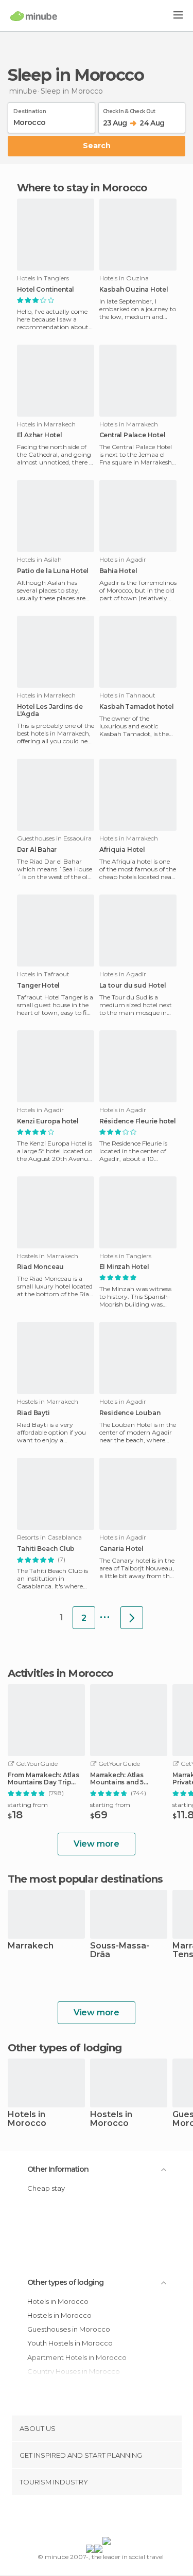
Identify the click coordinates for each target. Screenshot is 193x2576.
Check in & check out (129, 110)
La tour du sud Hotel (133, 986)
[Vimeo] (107, 2518)
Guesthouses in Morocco (69, 2329)
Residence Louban (130, 1413)
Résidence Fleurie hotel (138, 1121)
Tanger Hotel (39, 986)
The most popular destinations (85, 1879)
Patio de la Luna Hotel (53, 571)
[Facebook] (80, 2518)
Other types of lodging (65, 2282)
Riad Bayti (33, 1413)
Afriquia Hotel (122, 850)
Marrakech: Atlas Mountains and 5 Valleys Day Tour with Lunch (125, 1779)
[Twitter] (94, 2518)
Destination (30, 110)
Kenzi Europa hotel (48, 1121)
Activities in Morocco (60, 1673)
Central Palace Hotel (133, 435)
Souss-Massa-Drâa (120, 1951)
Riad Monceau (41, 1267)
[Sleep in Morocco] (132, 1618)
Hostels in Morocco (111, 2119)
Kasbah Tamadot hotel (137, 707)
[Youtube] (120, 2518)
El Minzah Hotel (124, 1267)
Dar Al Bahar (37, 850)
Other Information (58, 2169)
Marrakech (31, 1946)
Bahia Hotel (118, 571)
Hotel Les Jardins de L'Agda (50, 710)
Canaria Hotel (121, 1549)
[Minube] (34, 16)
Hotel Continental (46, 290)
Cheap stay (46, 2188)
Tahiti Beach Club (46, 1549)
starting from (28, 1805)
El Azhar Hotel (40, 435)
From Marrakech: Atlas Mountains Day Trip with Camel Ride (43, 1779)
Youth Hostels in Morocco (70, 2343)
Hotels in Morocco (27, 2119)
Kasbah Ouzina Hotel (134, 290)
